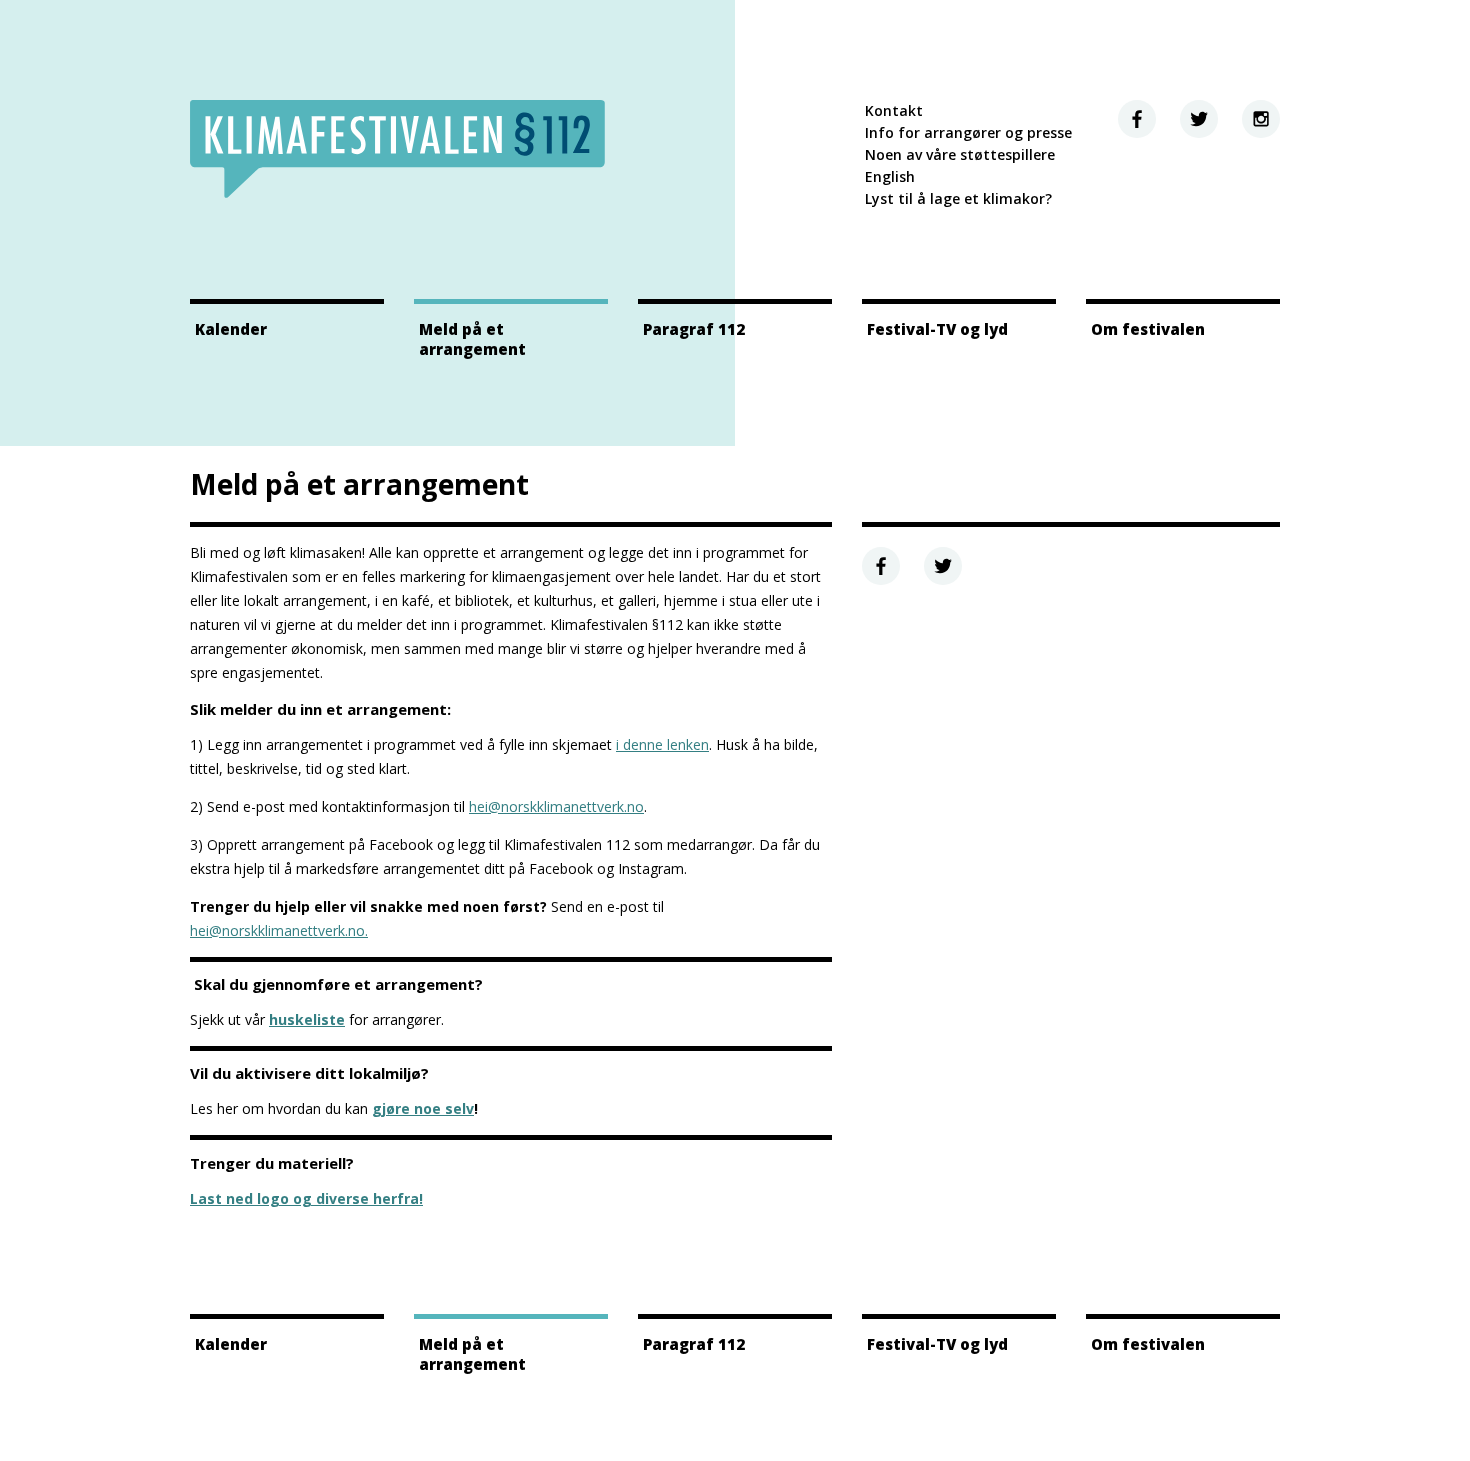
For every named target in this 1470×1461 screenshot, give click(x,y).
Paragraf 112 (694, 329)
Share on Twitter (943, 566)
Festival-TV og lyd (937, 329)
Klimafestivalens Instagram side (1261, 119)
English (890, 176)
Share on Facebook (881, 566)
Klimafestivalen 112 (397, 149)
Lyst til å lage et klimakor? (958, 198)
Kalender (231, 329)
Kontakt (894, 110)
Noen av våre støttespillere (960, 154)
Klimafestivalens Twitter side (1199, 119)
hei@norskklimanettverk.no (556, 806)
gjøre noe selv (423, 1108)
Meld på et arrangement (472, 339)
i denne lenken (662, 744)
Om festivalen (1148, 329)
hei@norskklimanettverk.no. (279, 930)
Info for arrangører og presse (968, 132)
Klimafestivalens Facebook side (1137, 119)
